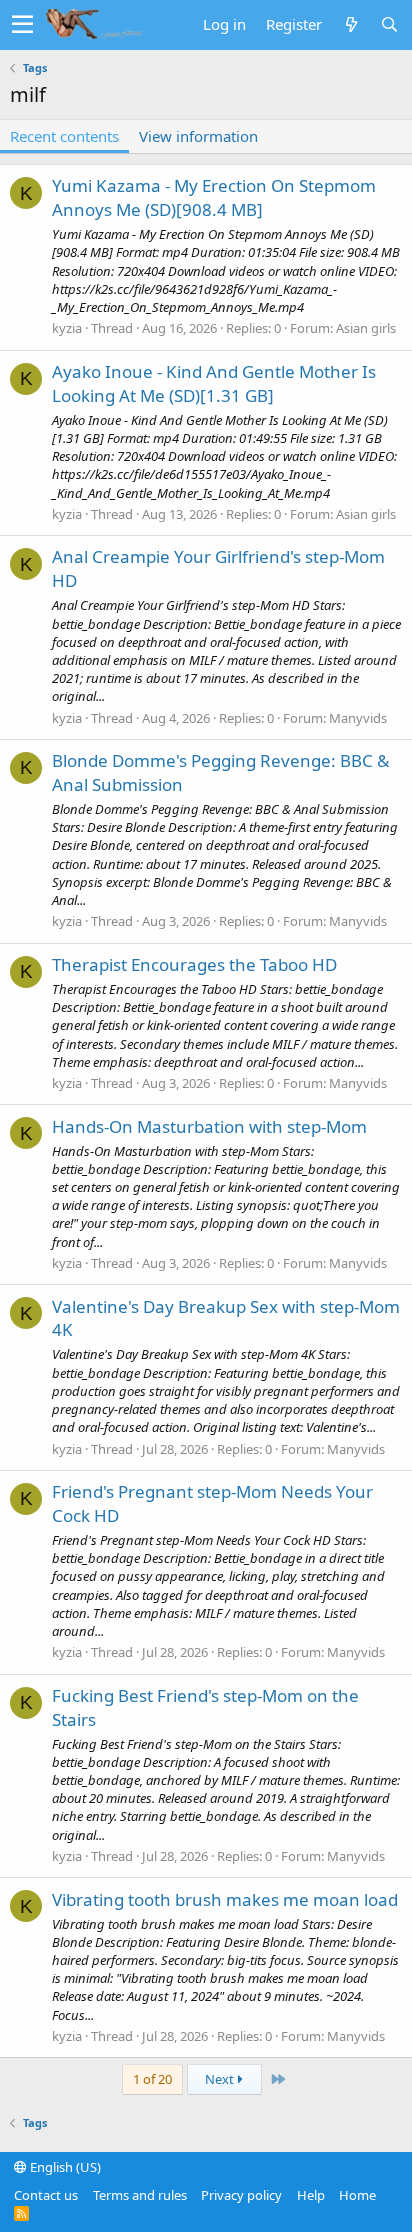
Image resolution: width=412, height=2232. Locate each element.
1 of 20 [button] (152, 2079)
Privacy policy (241, 2195)
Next (221, 2079)
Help (311, 2195)
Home (357, 2195)
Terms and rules (140, 2195)
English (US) (64, 2167)
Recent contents (64, 136)
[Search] (389, 24)
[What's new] (351, 24)
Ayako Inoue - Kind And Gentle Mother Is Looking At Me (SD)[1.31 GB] (214, 383)
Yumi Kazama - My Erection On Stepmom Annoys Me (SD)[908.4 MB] (214, 197)
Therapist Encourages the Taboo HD (194, 964)
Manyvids (358, 718)
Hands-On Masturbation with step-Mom (209, 1126)
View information (198, 136)
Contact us (46, 2195)
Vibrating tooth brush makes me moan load (225, 1899)
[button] (22, 25)
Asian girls (366, 328)
